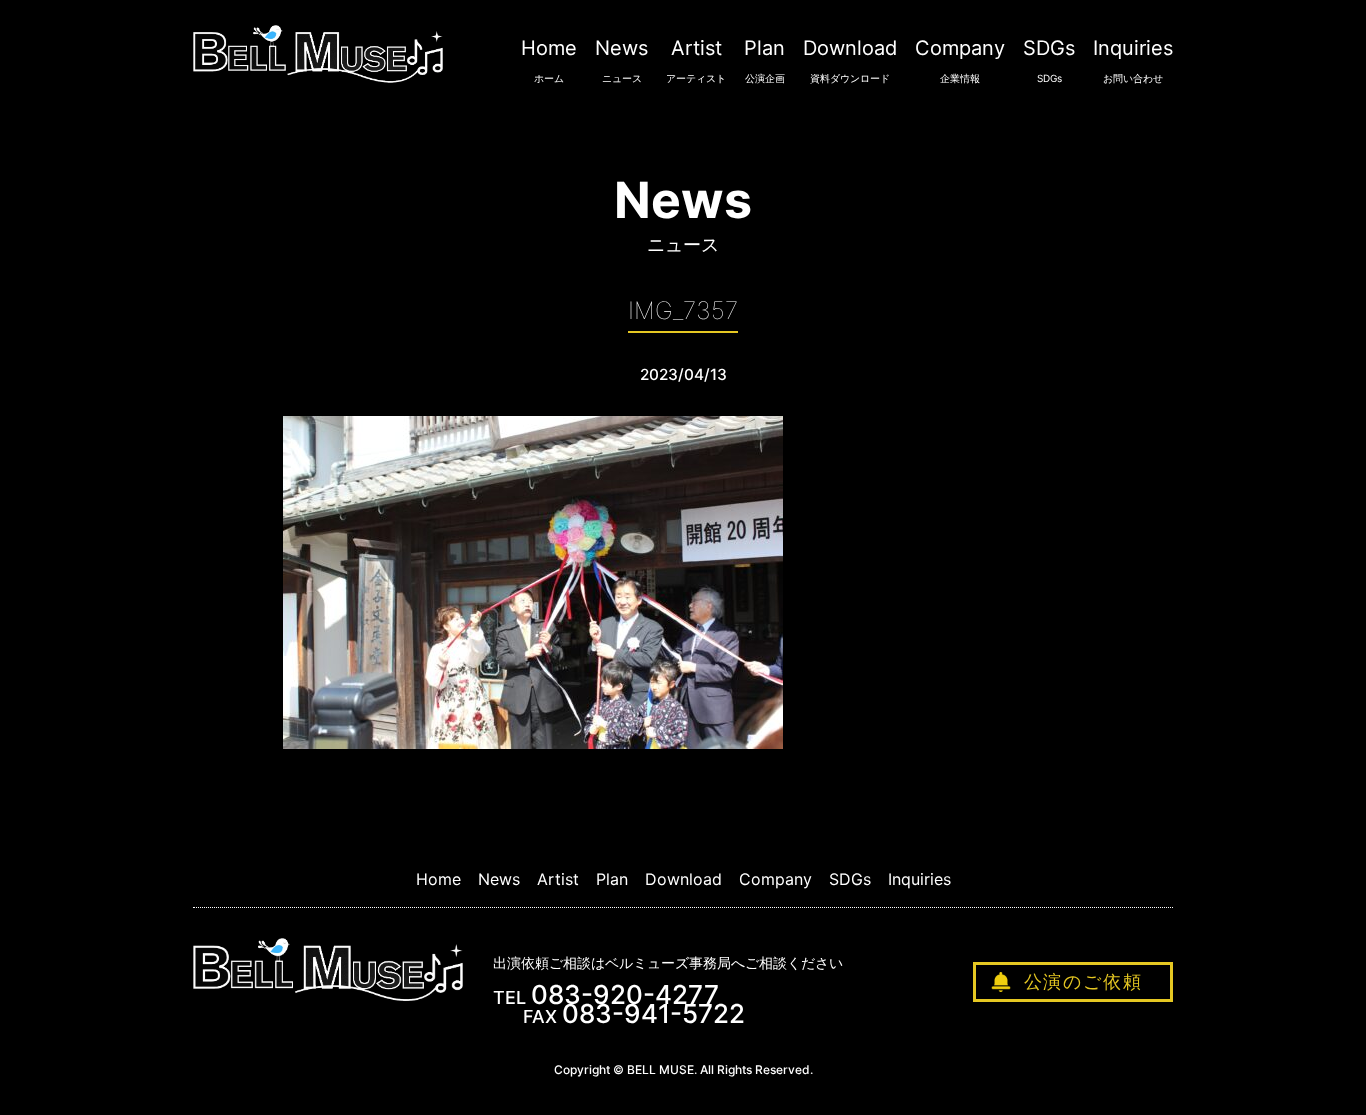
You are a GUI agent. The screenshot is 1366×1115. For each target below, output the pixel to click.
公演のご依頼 (1083, 981)
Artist (696, 60)
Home (549, 60)
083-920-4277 (625, 994)
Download (850, 60)
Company (960, 60)
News (621, 60)
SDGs (1049, 60)
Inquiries (1133, 60)
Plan (764, 60)
